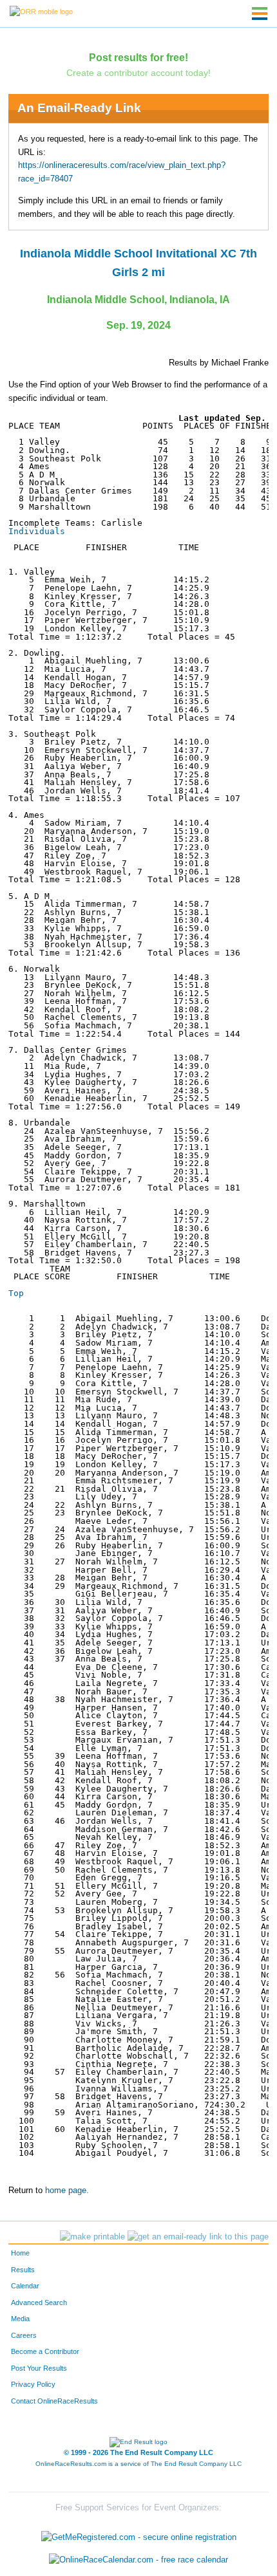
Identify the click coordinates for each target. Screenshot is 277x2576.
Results (23, 2270)
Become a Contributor (45, 2351)
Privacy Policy (33, 2384)
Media (20, 2319)
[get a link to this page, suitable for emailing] (198, 2237)
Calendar (25, 2286)
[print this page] (92, 2237)
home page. (67, 2191)
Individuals (37, 531)
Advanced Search (39, 2303)
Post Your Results (39, 2368)
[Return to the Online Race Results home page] (41, 11)
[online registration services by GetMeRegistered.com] (139, 2534)
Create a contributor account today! (138, 73)
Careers (24, 2335)
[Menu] (260, 14)
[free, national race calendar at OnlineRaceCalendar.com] (138, 2560)
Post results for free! (138, 57)
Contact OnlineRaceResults (54, 2401)
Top (16, 1293)
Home (20, 2253)
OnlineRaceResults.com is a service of (138, 2464)
